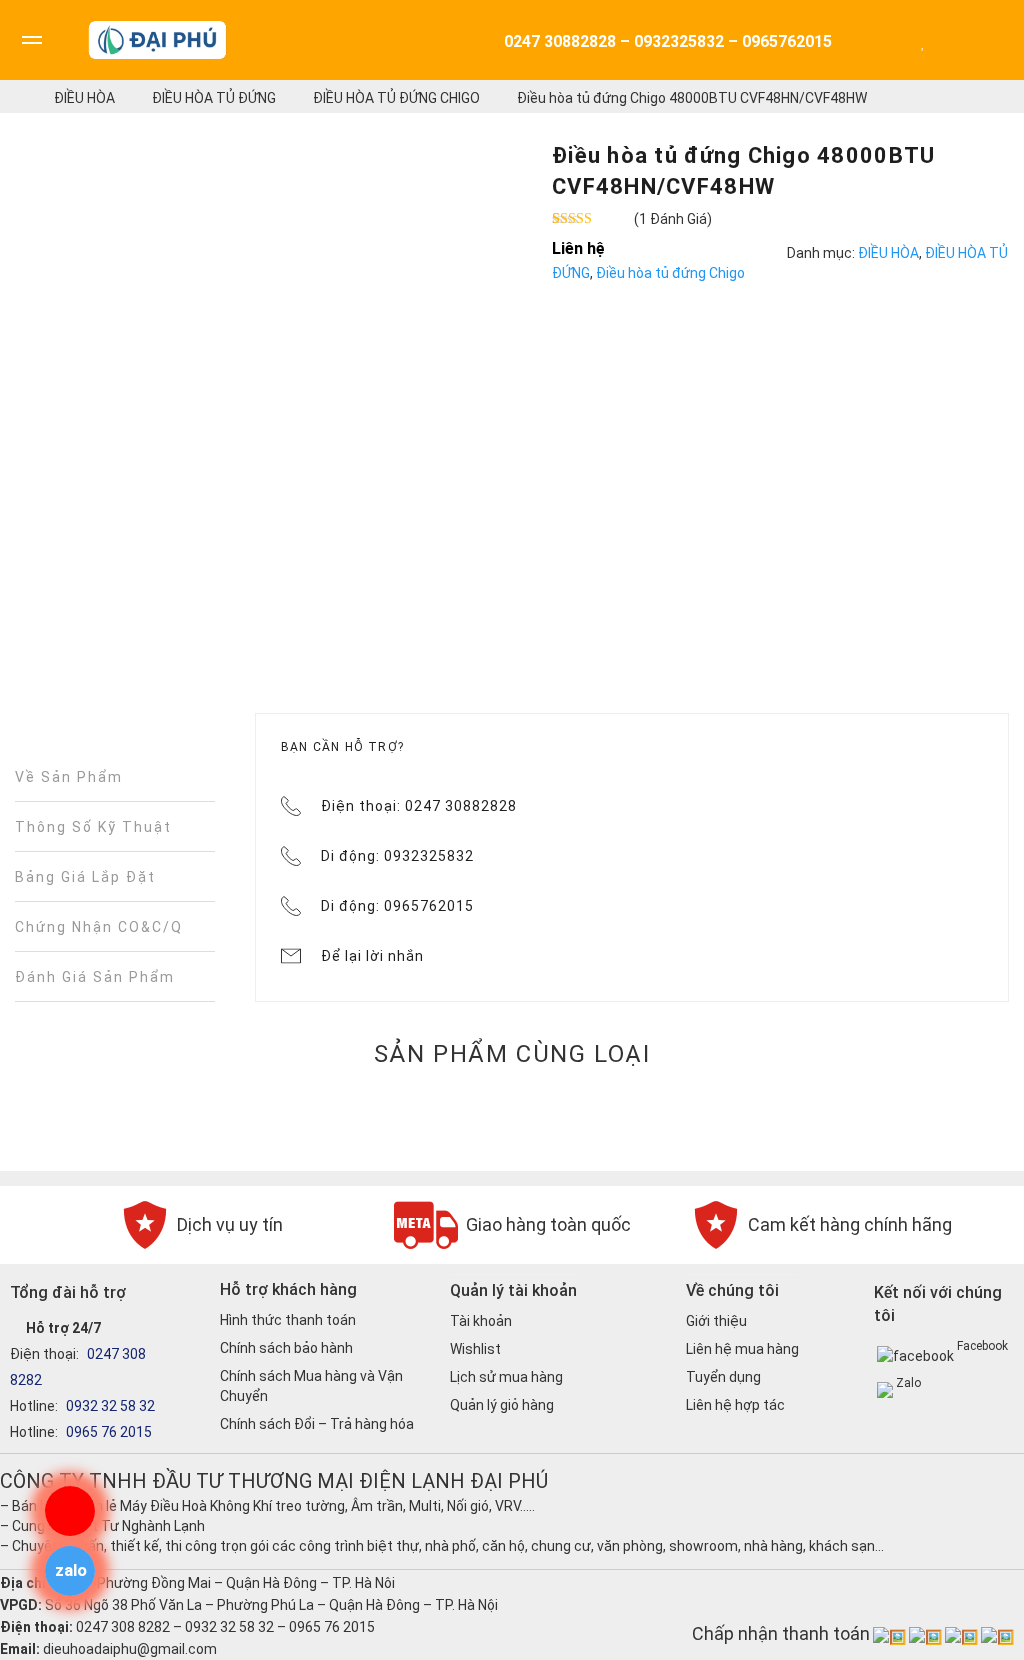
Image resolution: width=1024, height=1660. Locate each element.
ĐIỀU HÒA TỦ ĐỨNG (214, 98)
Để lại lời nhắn (372, 956)
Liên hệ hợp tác (735, 1405)
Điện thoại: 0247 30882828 (419, 806)
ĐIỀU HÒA (84, 98)
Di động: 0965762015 (397, 906)
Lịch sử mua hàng (506, 1377)
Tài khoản (481, 1321)
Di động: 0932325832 (397, 856)
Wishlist (475, 1349)
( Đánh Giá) (673, 219)
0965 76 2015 (107, 1432)
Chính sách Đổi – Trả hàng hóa (317, 1424)
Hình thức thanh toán (288, 1320)
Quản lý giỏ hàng (502, 1405)
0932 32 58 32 (109, 1406)
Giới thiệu (716, 1321)
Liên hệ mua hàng (742, 1349)
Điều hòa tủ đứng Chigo (396, 98)
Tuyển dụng (723, 1377)
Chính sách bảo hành (286, 1348)
